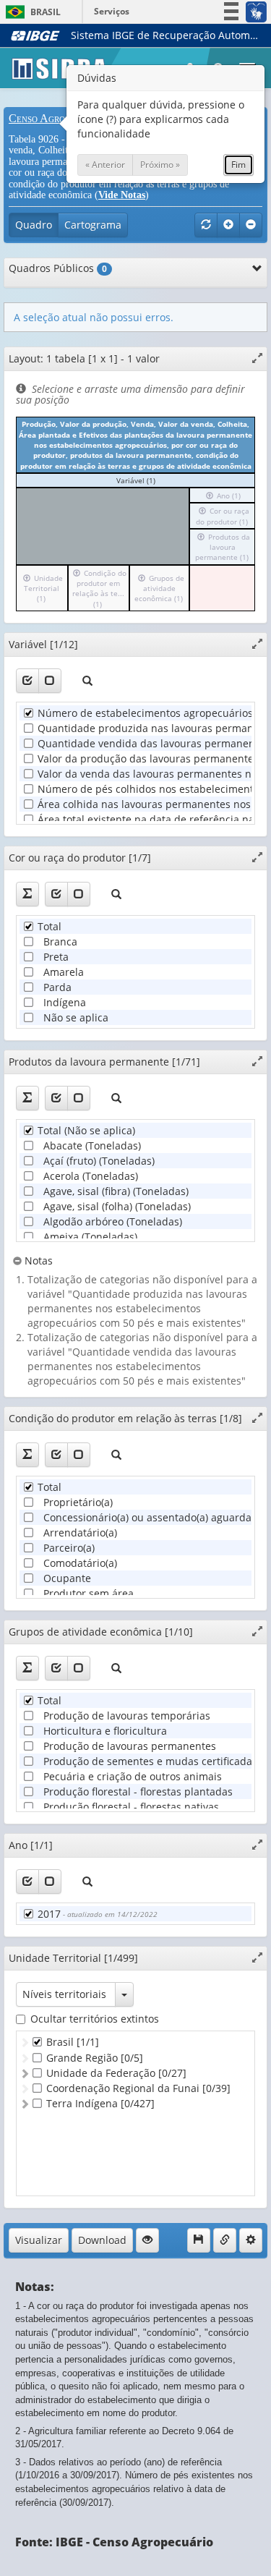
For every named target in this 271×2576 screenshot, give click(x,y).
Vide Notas (122, 195)
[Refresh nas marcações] (206, 225)
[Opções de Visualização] (147, 2240)
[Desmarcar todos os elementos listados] (50, 681)
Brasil (31, 12)
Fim (238, 165)
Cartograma (93, 225)
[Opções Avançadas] (251, 2240)
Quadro (34, 225)
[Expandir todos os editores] (228, 225)
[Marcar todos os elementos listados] (27, 681)
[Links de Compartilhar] (225, 2240)
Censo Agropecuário (57, 118)
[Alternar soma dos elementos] (27, 894)
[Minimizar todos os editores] (251, 225)
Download (102, 2240)
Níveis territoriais (64, 1994)
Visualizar (39, 2240)
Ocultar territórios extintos (95, 2019)
